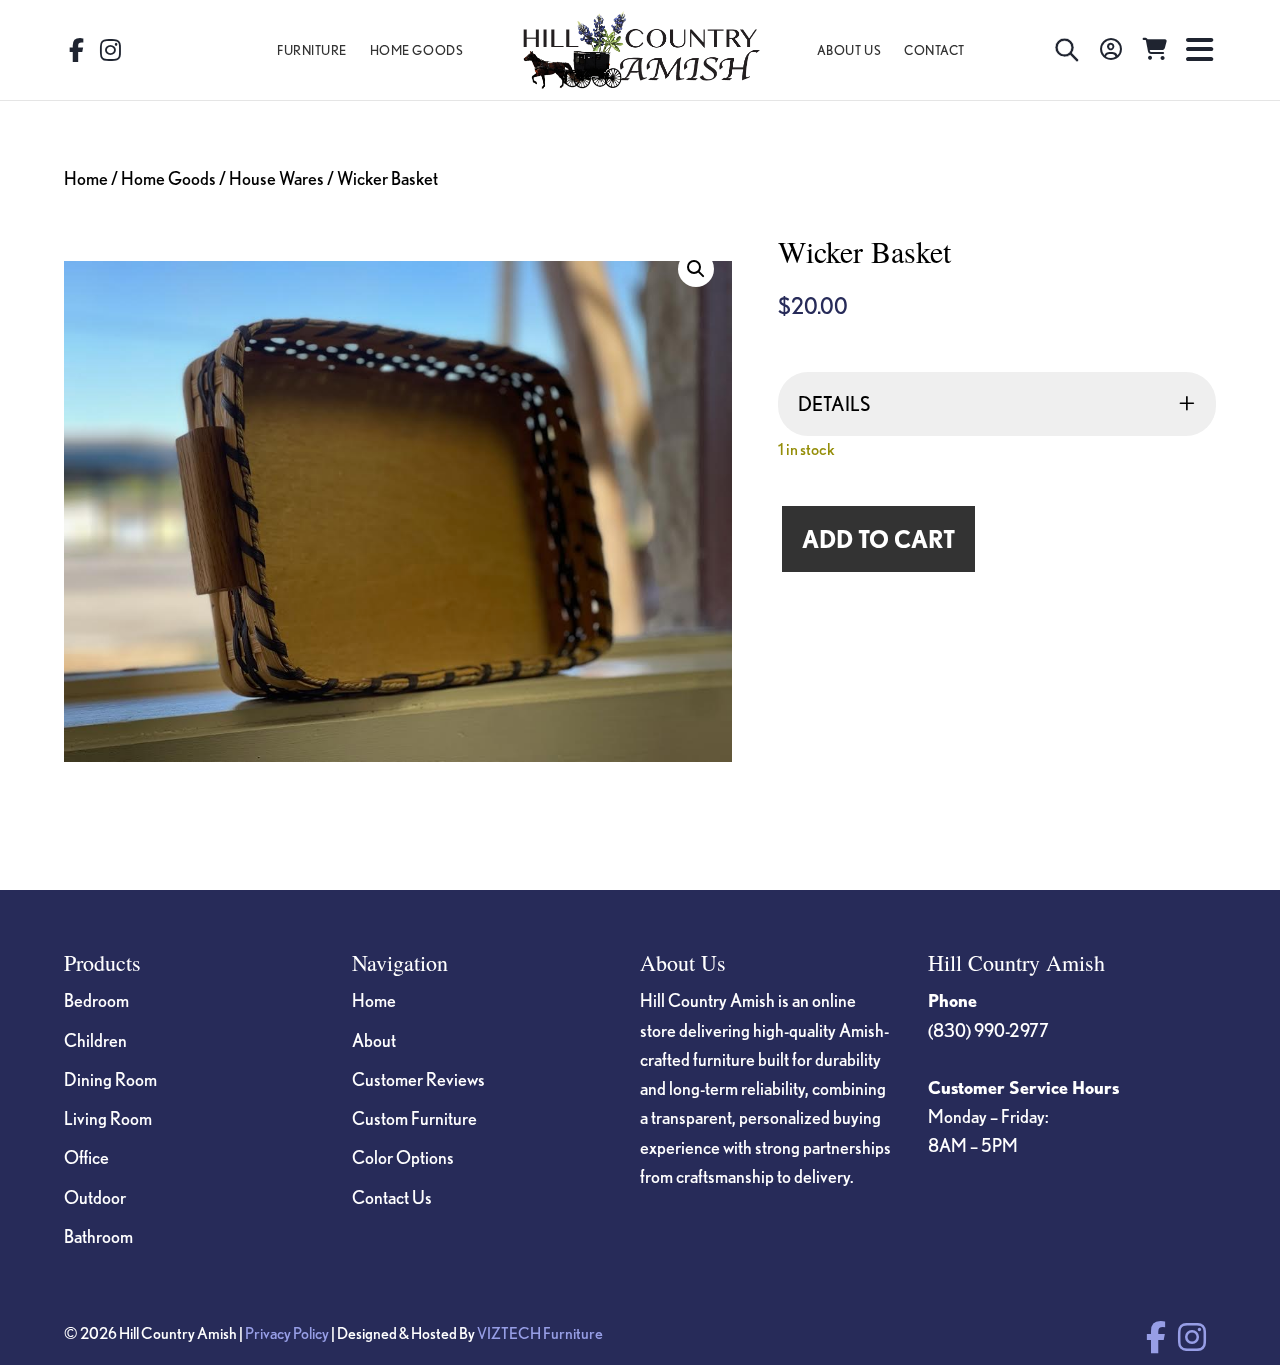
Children (95, 1040)
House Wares (276, 178)
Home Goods (168, 178)
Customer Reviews (418, 1079)
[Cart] (1155, 50)
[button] (696, 269)
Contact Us (392, 1197)
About (374, 1040)
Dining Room (110, 1079)
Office (86, 1157)
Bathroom (98, 1236)
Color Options (403, 1157)
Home (86, 178)
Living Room (108, 1118)
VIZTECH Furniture (540, 1333)
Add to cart (878, 539)
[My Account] (1111, 50)
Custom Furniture (414, 1118)
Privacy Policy (287, 1333)
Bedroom (96, 1000)
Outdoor (95, 1197)
